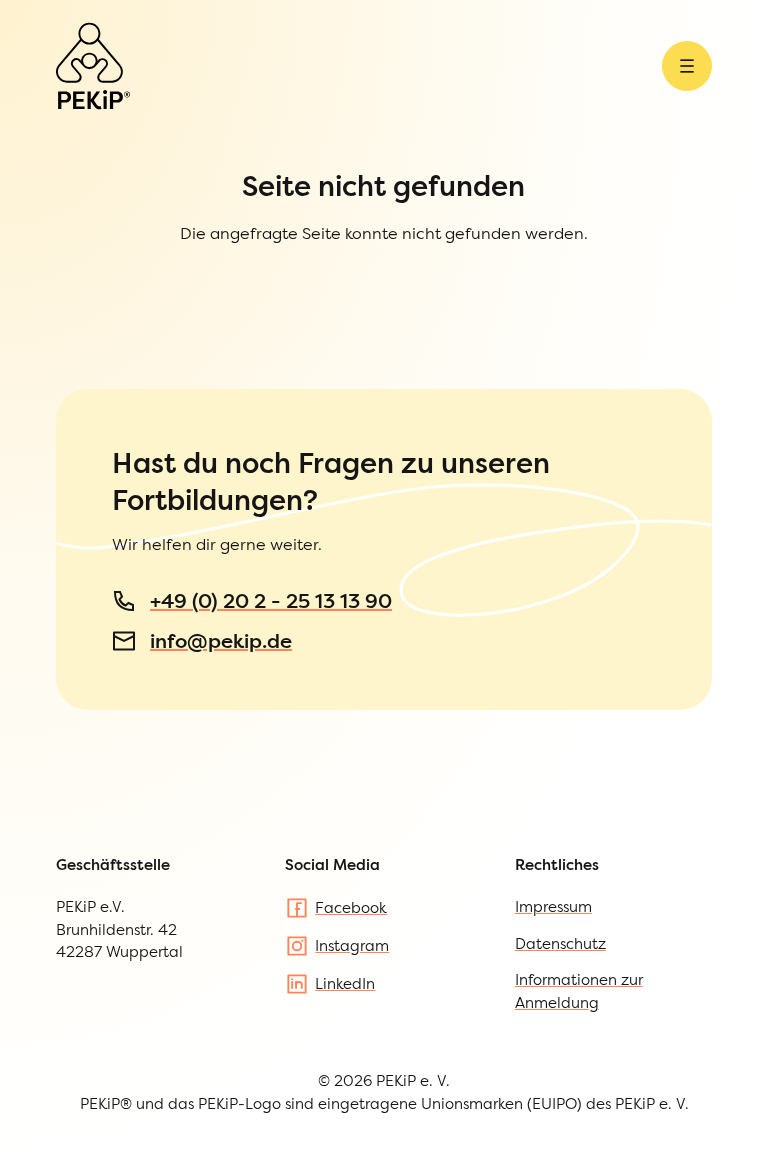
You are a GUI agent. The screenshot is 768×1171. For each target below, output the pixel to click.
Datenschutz (560, 943)
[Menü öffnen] (687, 66)
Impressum (553, 906)
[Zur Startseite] (93, 66)
